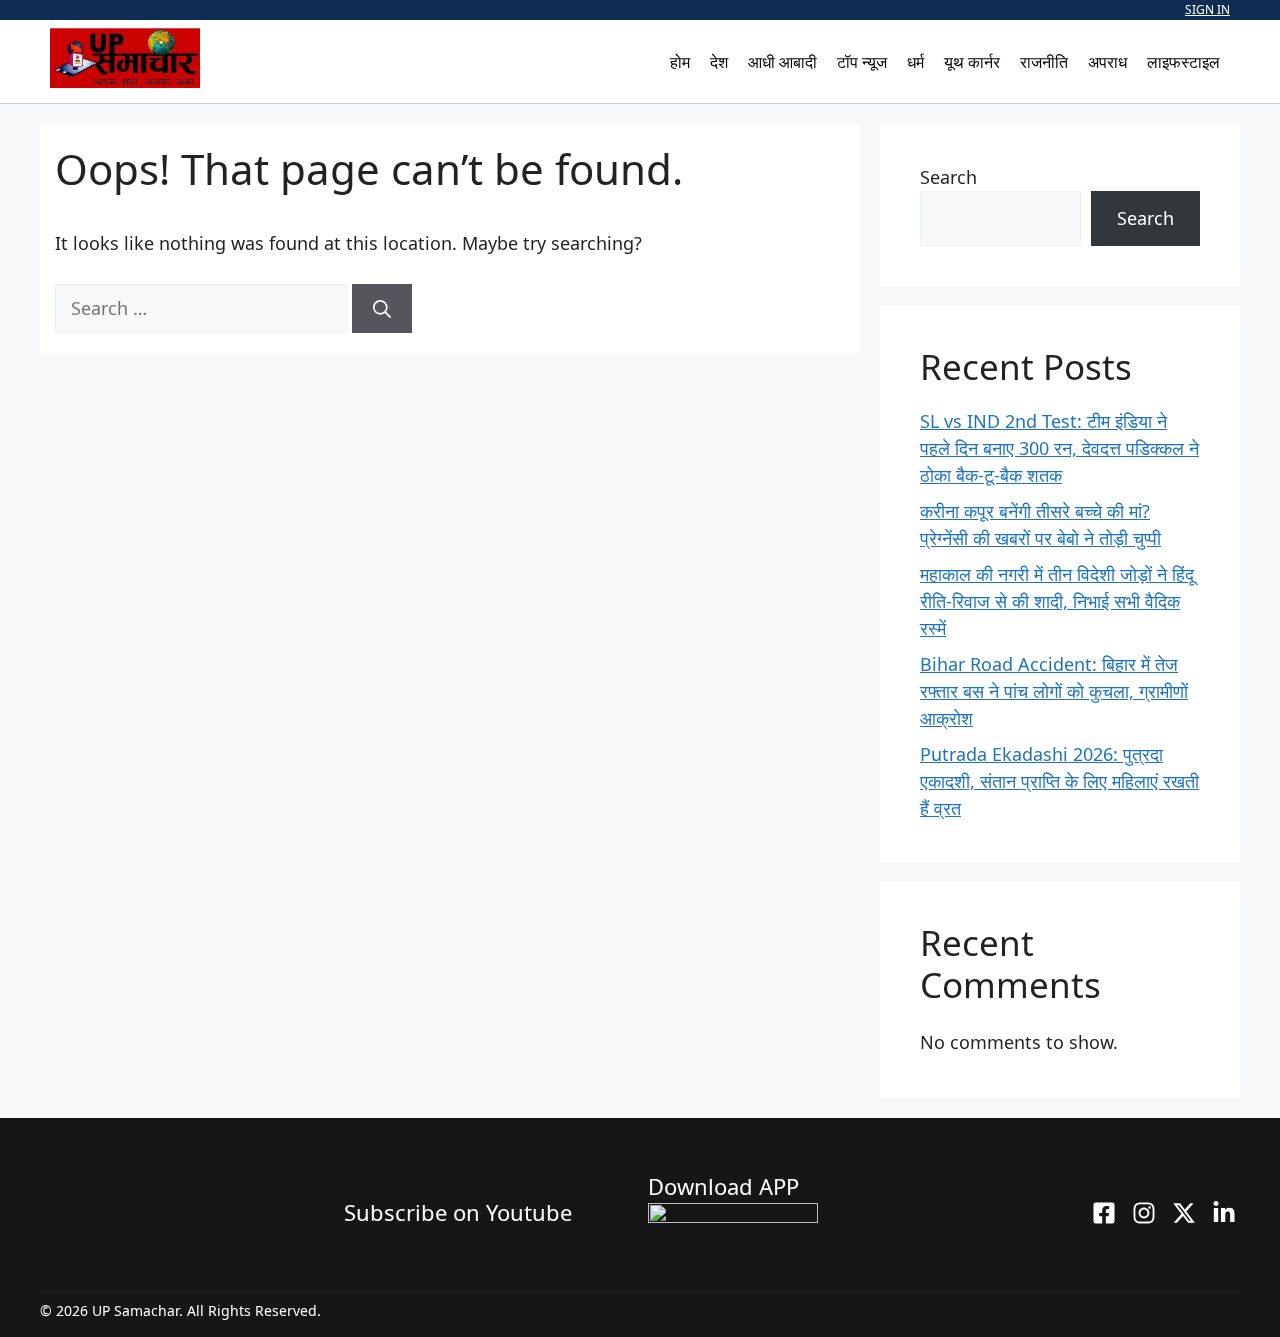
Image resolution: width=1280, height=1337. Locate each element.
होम (680, 62)
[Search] (382, 308)
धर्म (915, 62)
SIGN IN (1207, 9)
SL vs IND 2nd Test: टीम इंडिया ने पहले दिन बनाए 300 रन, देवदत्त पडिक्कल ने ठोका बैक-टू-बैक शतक (1059, 448)
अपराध (1107, 62)
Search (948, 177)
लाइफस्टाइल (1183, 62)
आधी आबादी (782, 62)
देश (719, 62)
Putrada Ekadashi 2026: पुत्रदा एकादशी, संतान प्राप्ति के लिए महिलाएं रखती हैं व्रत (1059, 781)
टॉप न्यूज (862, 62)
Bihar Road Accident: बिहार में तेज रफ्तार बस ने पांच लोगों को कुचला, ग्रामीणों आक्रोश (1054, 691)
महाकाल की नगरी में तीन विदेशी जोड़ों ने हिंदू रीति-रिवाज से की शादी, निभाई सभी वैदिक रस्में (1057, 601)
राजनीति (1044, 62)
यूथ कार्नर (972, 62)
